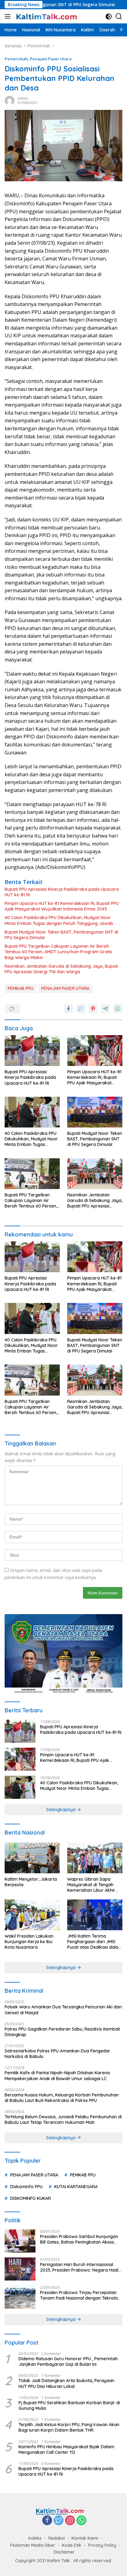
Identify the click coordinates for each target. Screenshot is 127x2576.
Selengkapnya (61, 1810)
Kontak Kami (85, 2538)
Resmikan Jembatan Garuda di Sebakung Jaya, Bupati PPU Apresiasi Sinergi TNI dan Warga (61, 969)
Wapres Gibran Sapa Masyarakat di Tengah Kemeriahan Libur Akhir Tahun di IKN (91, 1885)
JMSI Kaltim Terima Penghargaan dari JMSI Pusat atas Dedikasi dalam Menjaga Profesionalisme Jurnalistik (95, 1942)
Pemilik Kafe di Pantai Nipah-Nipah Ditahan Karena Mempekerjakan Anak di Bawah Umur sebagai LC (57, 2076)
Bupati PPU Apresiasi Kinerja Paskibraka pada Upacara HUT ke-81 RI (62, 892)
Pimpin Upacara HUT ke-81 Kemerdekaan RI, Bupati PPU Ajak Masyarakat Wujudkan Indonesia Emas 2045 (62, 906)
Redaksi (57, 2538)
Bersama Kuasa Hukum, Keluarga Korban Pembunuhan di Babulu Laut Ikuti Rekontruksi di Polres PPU (62, 2098)
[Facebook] (47, 2521)
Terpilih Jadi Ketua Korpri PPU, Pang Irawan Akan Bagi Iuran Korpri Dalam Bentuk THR (69, 2427)
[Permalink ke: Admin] (10, 100)
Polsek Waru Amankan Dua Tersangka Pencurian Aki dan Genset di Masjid (63, 2010)
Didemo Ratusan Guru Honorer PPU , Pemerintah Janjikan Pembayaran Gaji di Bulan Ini (68, 2361)
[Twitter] (59, 2521)
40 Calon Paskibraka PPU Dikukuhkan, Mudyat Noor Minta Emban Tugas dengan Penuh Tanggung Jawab (59, 920)
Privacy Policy (102, 2545)
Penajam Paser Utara (51, 59)
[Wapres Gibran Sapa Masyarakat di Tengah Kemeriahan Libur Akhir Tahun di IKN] (95, 1858)
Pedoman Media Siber (33, 2545)
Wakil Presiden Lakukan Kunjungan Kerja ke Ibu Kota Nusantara (29, 1942)
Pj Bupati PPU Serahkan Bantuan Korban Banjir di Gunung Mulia (69, 2405)
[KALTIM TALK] (46, 16)
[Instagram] (70, 2521)
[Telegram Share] (105, 1009)
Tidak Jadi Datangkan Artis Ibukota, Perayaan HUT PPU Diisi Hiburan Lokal (66, 2383)
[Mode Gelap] (109, 16)
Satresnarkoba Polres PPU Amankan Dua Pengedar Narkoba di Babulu (57, 2054)
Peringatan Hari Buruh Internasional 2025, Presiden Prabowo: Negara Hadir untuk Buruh (80, 2267)
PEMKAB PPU (20, 988)
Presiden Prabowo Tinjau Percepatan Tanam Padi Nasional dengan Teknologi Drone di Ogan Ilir (81, 2295)
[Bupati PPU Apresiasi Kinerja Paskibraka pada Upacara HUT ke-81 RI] (32, 1051)
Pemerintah (16, 59)
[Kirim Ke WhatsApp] (118, 1009)
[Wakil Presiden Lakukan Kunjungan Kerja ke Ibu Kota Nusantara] (32, 1915)
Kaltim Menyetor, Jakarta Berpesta (31, 1882)
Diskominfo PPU (26, 2187)
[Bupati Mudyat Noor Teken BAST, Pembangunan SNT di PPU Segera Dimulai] (95, 1112)
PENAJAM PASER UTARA (65, 988)
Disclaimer (64, 2552)
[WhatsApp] (81, 2521)
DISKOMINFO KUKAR (31, 2198)
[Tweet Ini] (81, 1009)
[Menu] (9, 16)
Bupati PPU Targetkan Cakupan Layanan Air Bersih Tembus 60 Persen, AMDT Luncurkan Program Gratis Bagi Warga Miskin (58, 952)
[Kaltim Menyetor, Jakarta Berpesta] (32, 1858)
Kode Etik (72, 2545)
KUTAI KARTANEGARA (76, 2187)
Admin (23, 98)
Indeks (35, 2538)
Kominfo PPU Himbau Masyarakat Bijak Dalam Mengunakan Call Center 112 (66, 2449)
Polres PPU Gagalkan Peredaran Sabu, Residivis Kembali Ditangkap (62, 2032)
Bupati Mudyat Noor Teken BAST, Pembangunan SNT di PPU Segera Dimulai (61, 935)
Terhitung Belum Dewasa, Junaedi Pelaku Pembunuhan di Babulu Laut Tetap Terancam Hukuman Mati (63, 2120)
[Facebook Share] (68, 1009)
